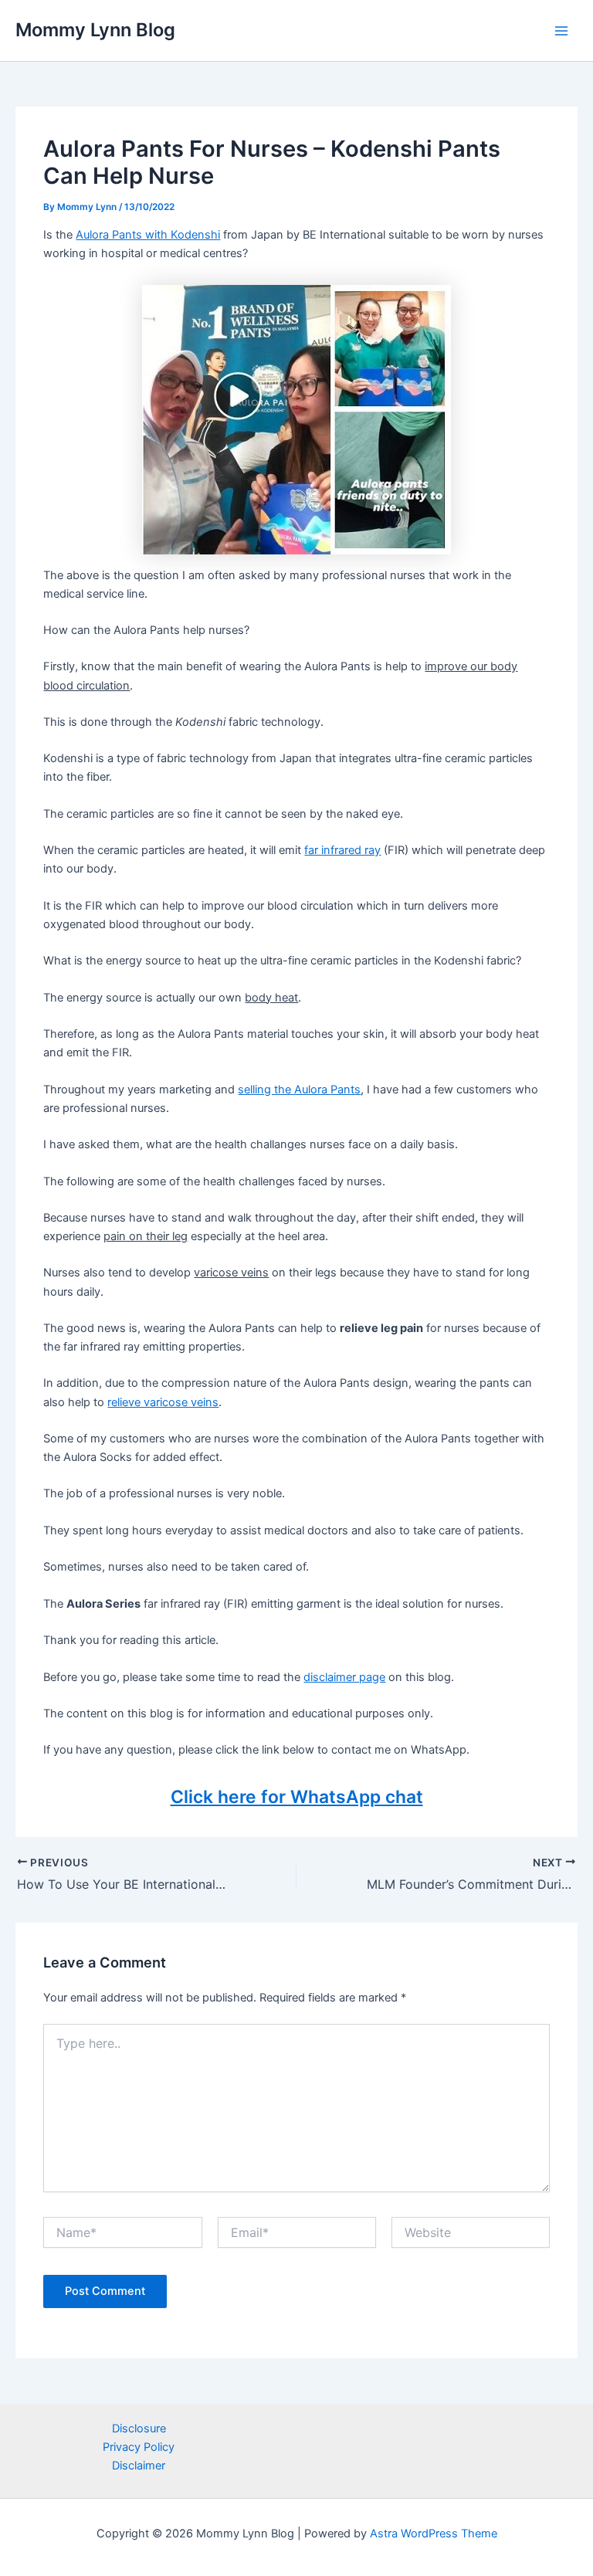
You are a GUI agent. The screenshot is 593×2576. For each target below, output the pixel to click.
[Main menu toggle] (561, 31)
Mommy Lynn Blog (95, 30)
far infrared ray (342, 850)
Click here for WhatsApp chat (297, 1797)
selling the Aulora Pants (299, 1090)
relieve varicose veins (163, 1402)
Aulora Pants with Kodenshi (148, 235)
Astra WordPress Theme (434, 2534)
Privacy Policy (139, 2447)
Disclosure (139, 2429)
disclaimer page (344, 1677)
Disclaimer (139, 2466)
